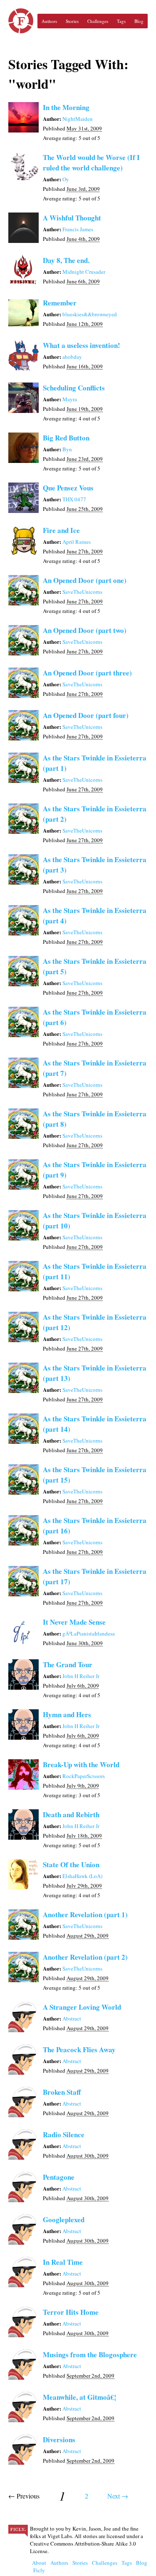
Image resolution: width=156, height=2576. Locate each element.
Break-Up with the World (81, 1764)
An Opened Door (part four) (86, 715)
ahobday (72, 357)
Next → (118, 2496)
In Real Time (63, 2262)
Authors (49, 21)
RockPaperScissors (84, 1776)
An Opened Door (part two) (85, 630)
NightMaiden (78, 119)
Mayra (70, 399)
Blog (139, 21)
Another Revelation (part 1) (85, 1914)
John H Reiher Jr (81, 1676)
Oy (66, 179)
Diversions (59, 2440)
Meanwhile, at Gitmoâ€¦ (79, 2397)
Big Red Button (66, 438)
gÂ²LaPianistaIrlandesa (89, 1633)
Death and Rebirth (71, 1814)
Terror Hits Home (71, 2312)
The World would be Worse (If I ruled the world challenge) (91, 163)
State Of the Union (71, 1864)
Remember (60, 303)
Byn (67, 449)
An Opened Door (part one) (85, 580)
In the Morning (66, 107)
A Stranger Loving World (82, 2007)
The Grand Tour (68, 1664)
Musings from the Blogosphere (90, 2355)
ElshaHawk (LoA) (82, 1876)
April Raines (77, 542)
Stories (72, 21)
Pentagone (59, 2177)
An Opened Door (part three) (87, 673)
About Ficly (39, 2566)
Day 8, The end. (66, 260)
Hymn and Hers (67, 1714)
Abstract (72, 2018)
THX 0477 (74, 499)
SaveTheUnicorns (82, 592)
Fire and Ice (61, 530)
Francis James (78, 229)
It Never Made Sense (74, 1622)
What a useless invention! (82, 345)
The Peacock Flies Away (79, 2050)
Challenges (98, 21)
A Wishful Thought (72, 218)
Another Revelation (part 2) (85, 1957)
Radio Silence (64, 2135)
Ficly (21, 21)
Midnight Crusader (84, 272)
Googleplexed (64, 2220)
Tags (121, 21)
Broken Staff (62, 2092)
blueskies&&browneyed (90, 314)
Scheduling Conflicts (74, 388)
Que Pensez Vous (68, 488)
